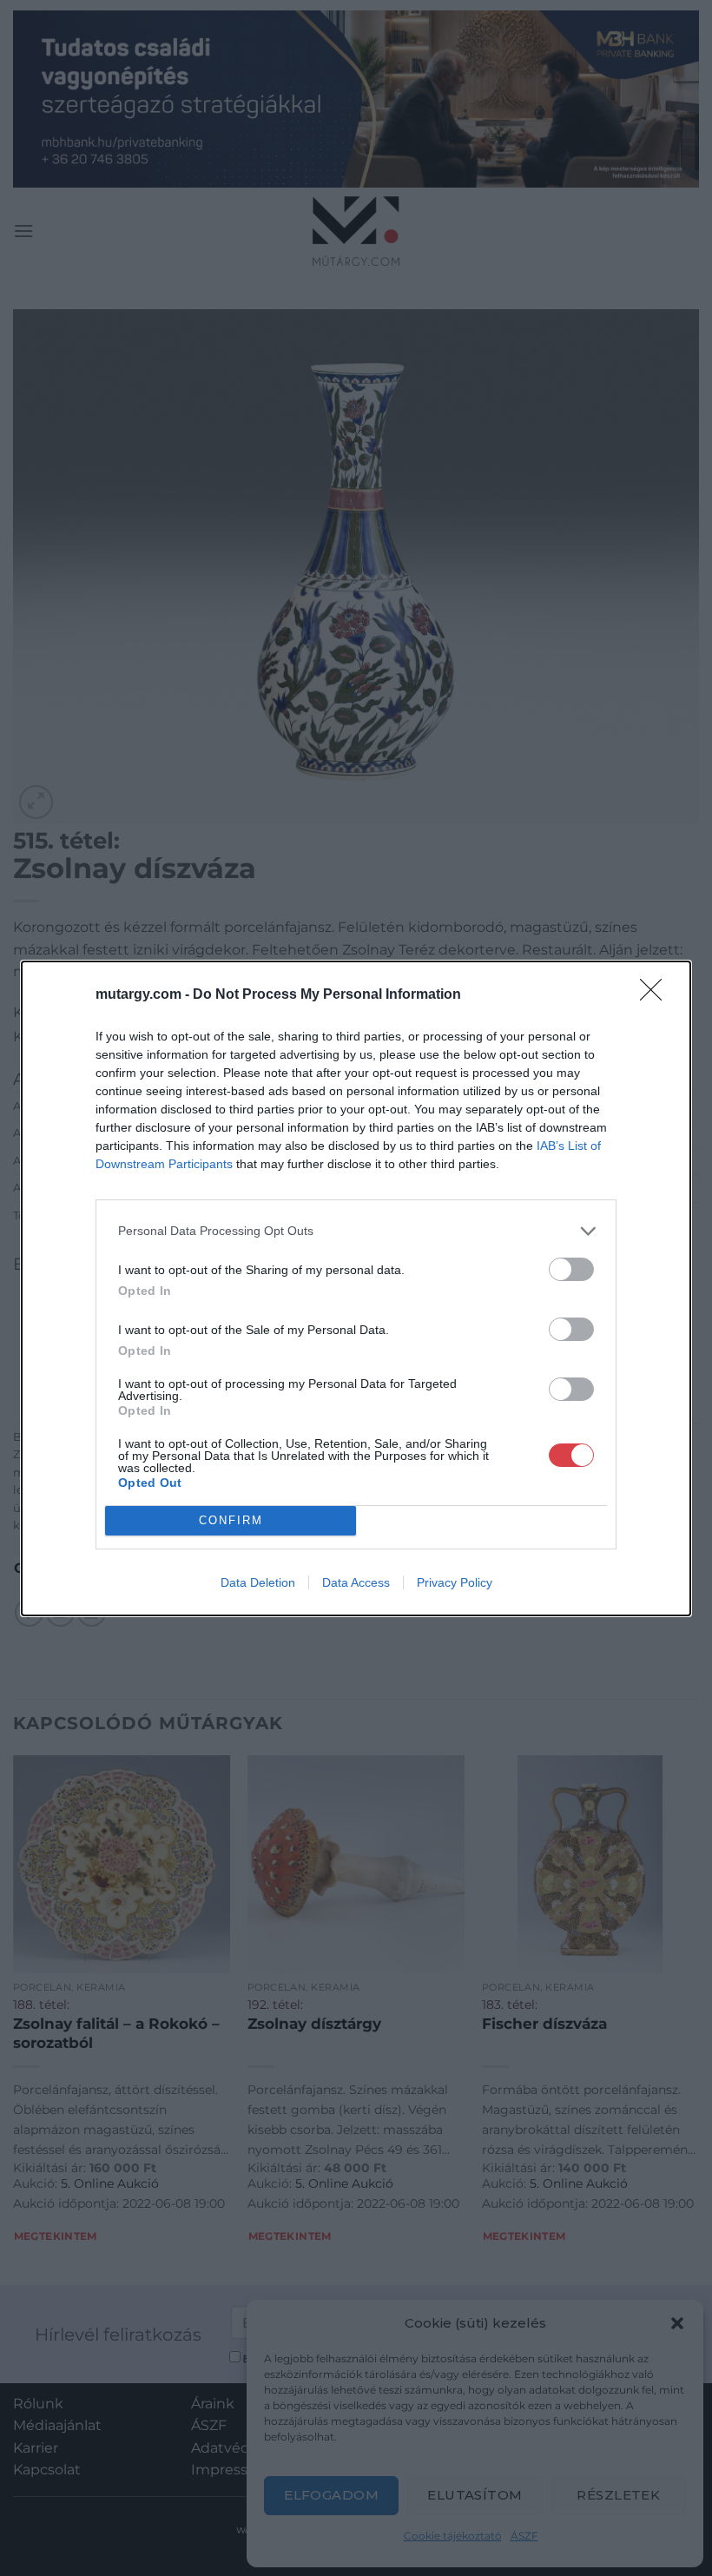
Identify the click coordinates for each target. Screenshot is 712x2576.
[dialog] (356, 1288)
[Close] (656, 995)
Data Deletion (258, 1582)
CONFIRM (231, 1520)
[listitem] (356, 1231)
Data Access (356, 1582)
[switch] (571, 1269)
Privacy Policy (455, 1582)
